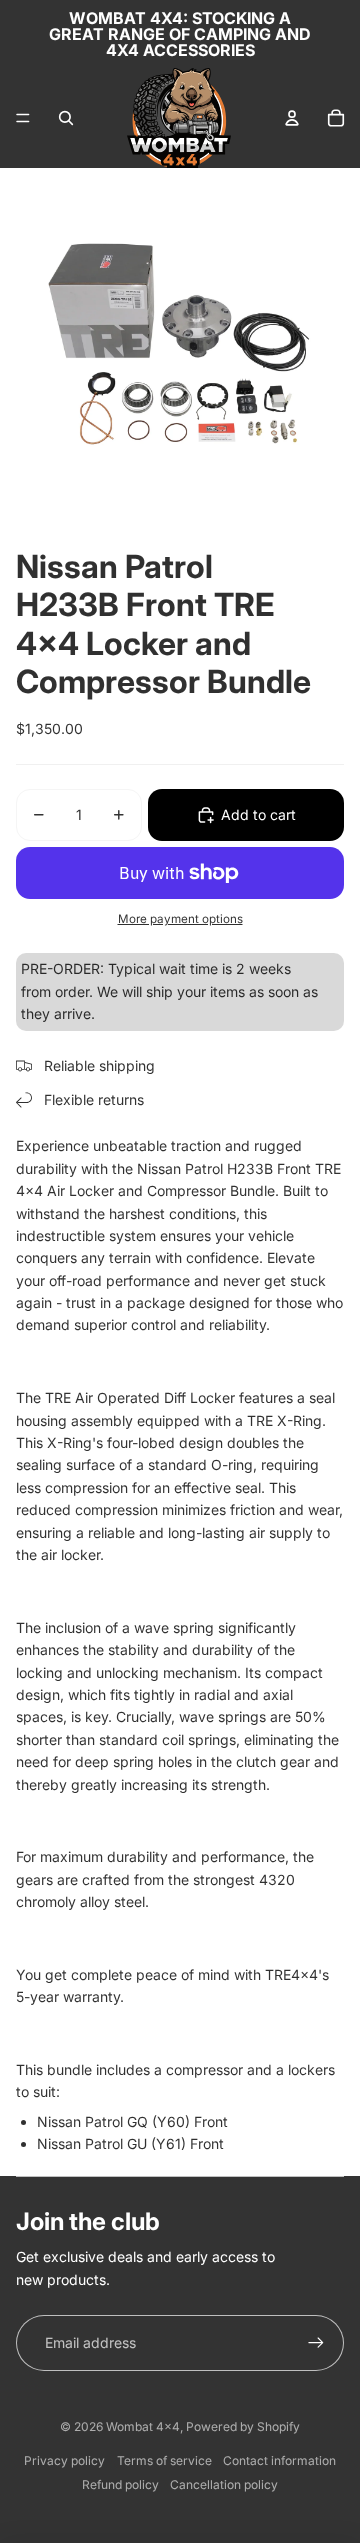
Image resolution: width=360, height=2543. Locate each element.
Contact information (279, 2460)
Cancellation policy (224, 2484)
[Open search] (66, 118)
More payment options (180, 919)
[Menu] (23, 118)
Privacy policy (64, 2460)
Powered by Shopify (243, 2426)
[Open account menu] (292, 118)
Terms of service (164, 2460)
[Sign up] (316, 2343)
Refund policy (120, 2484)
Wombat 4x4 (143, 2426)
